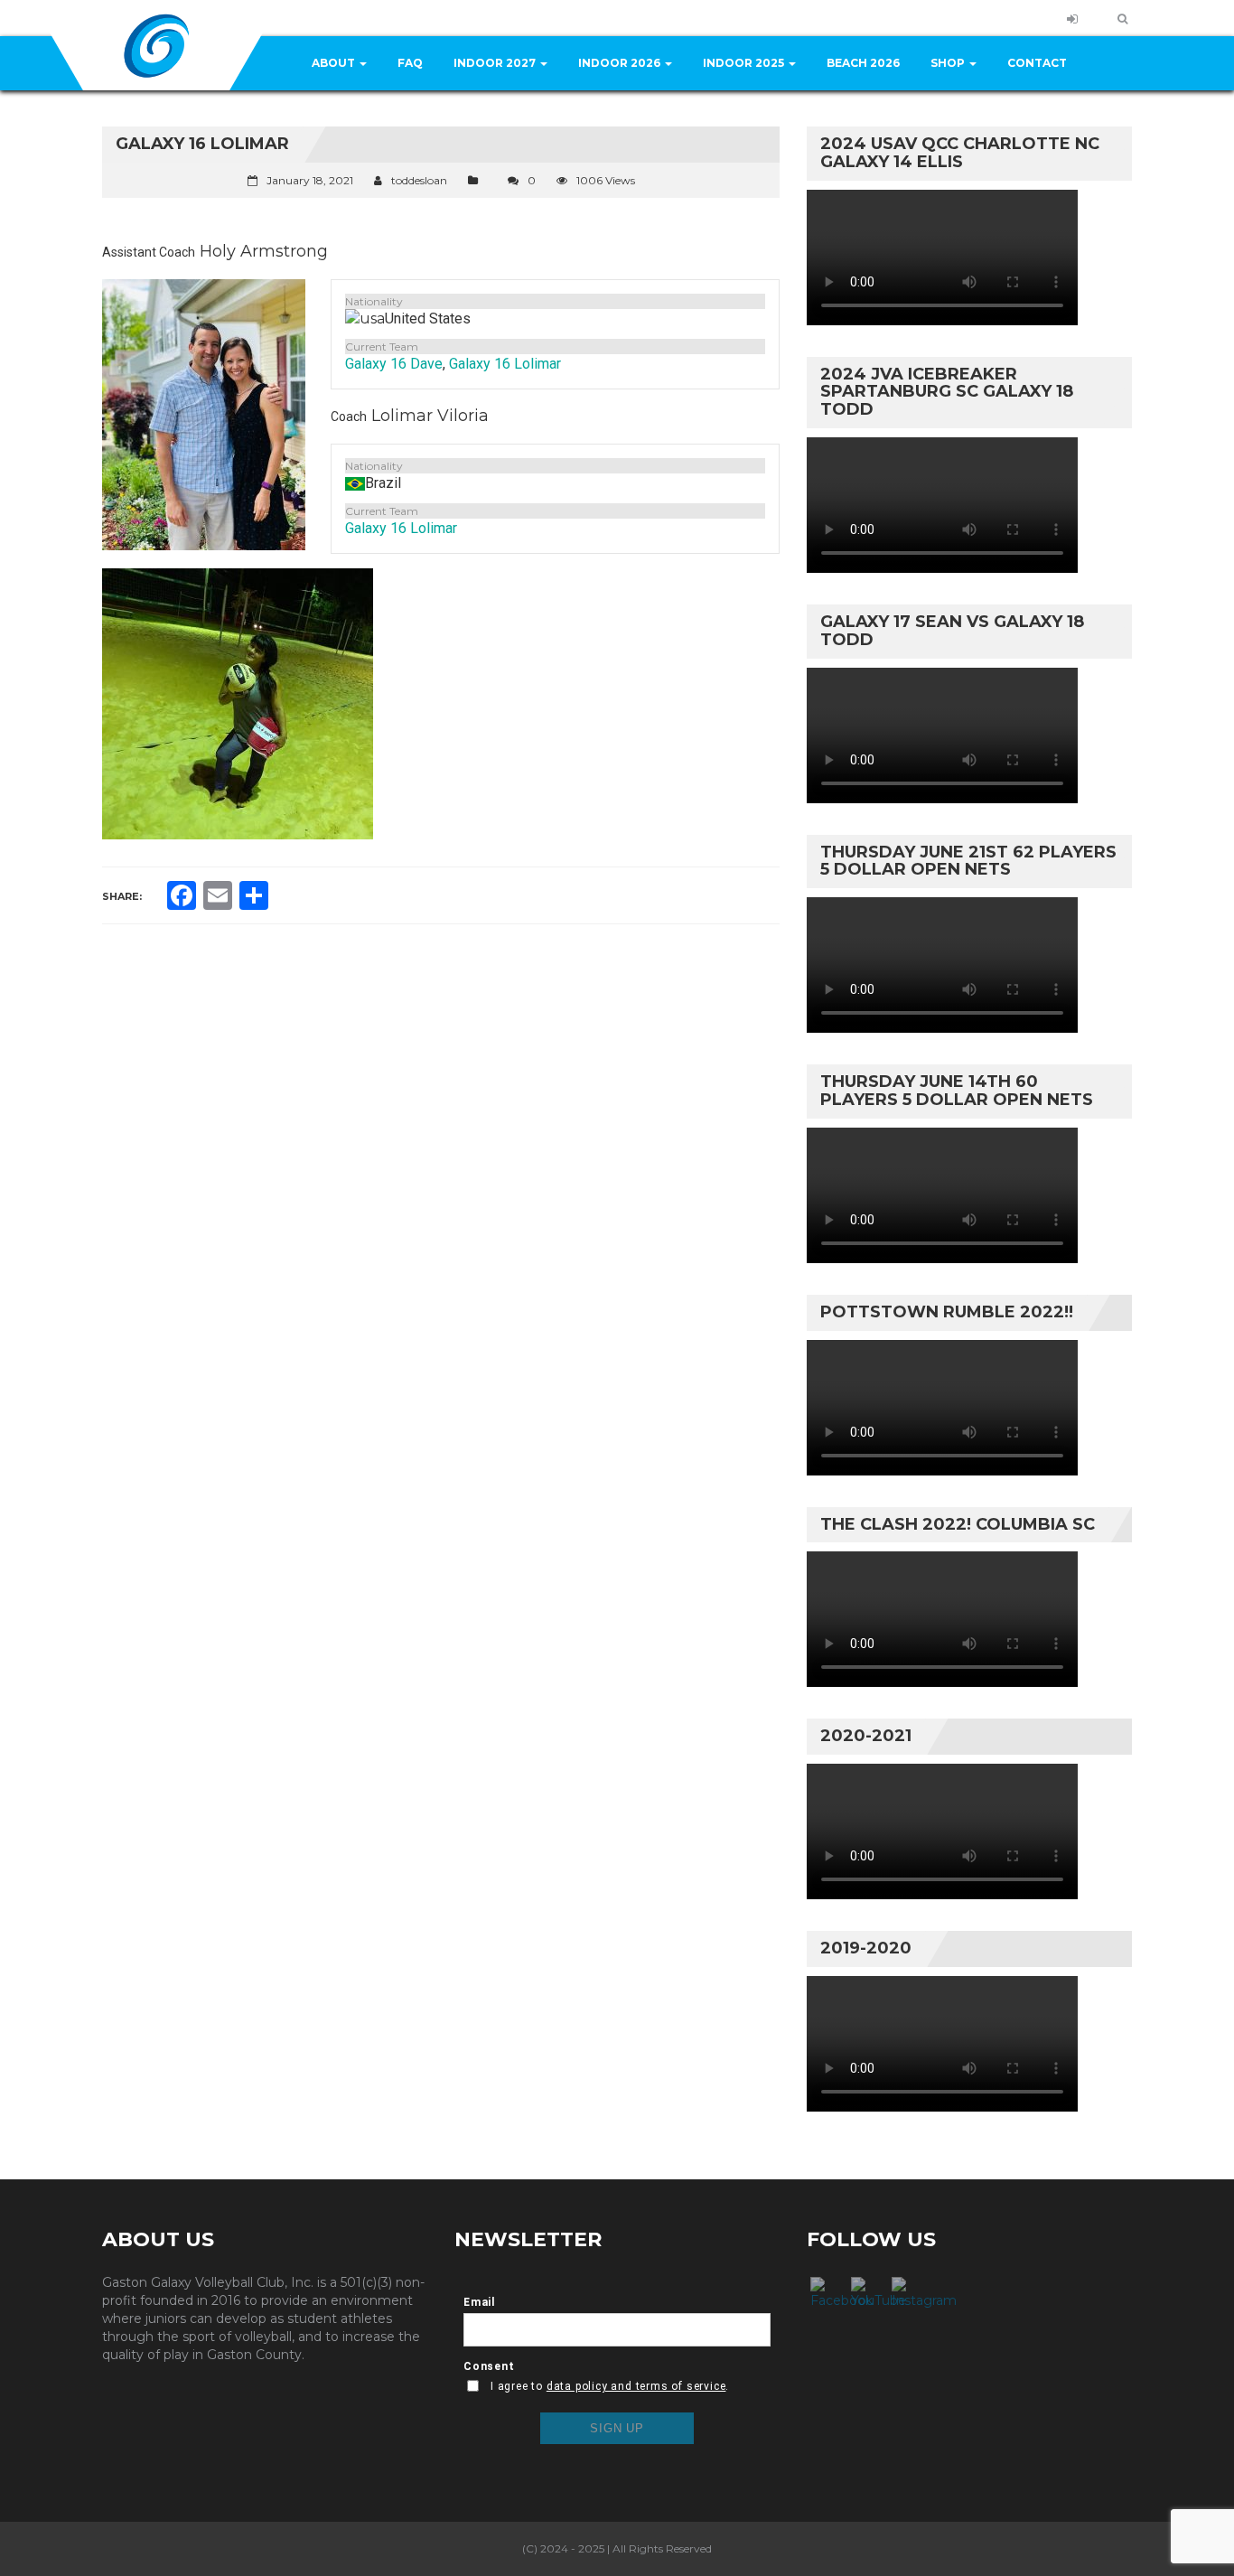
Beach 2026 (863, 63)
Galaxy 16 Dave (394, 364)
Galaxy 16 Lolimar (505, 364)
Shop (949, 63)
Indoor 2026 (621, 63)
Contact (1037, 63)
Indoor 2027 (496, 63)
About (335, 63)
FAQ (410, 63)
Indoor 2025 (745, 63)
